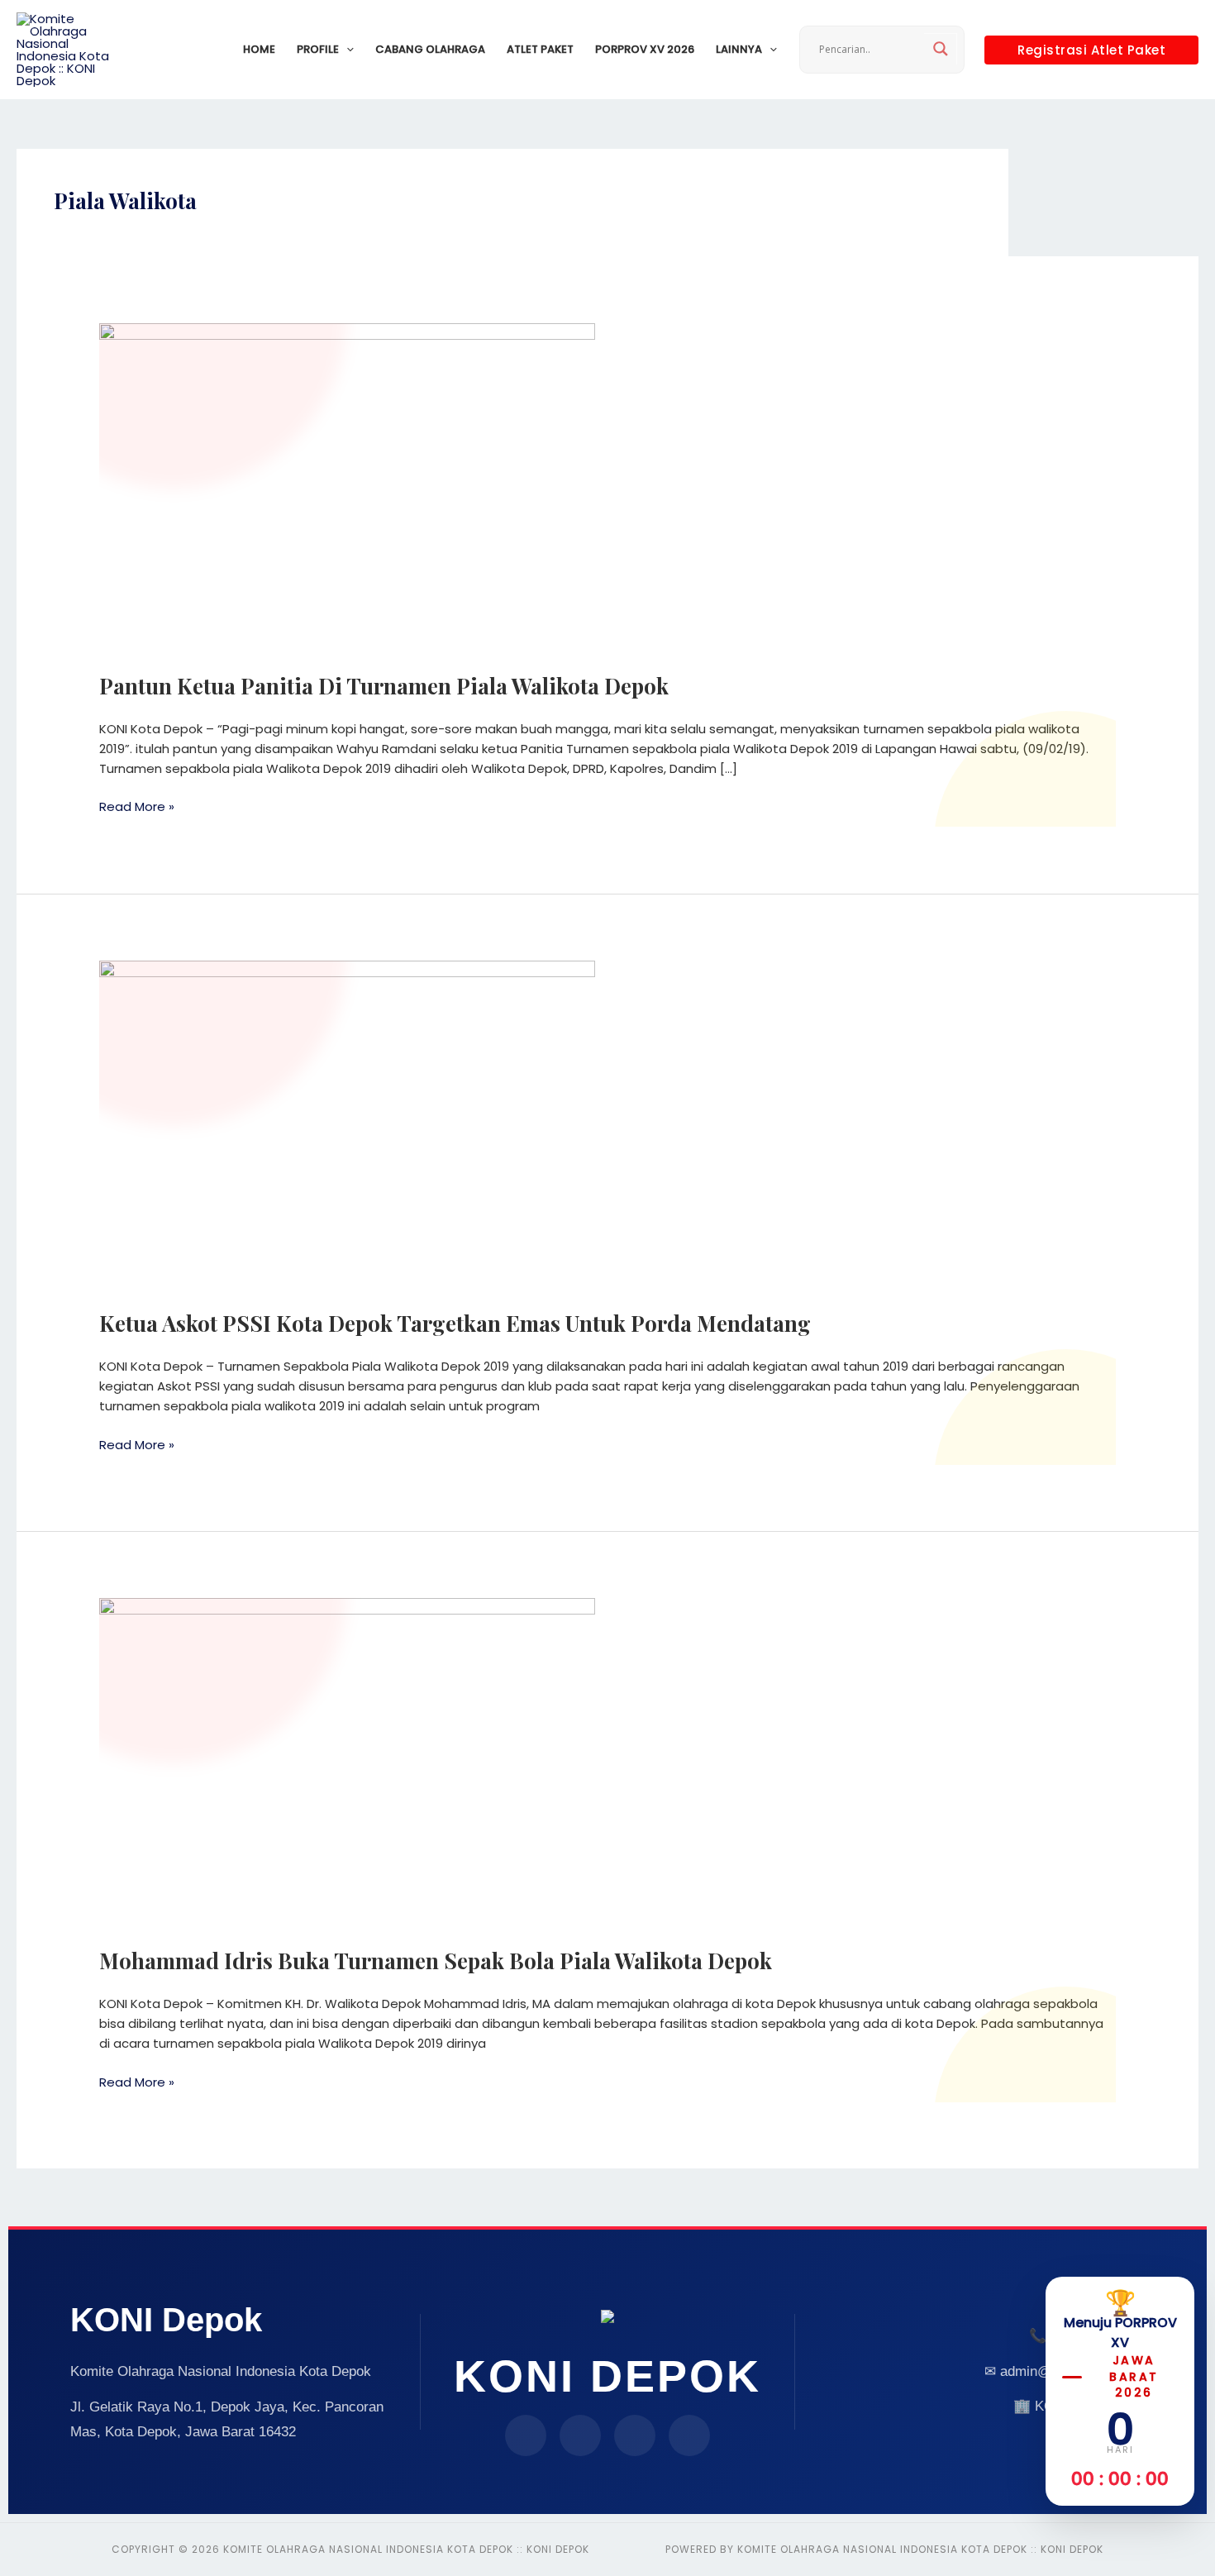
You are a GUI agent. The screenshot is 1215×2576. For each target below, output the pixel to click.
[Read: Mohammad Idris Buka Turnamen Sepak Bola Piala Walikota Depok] (347, 1762)
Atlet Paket (540, 49)
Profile (318, 49)
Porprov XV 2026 (645, 49)
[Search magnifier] (941, 49)
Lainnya (739, 49)
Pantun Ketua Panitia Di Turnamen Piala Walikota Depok (384, 686)
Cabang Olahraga (430, 49)
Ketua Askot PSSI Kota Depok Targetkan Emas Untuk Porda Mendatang (455, 1323)
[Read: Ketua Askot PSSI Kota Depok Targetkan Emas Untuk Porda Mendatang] (347, 1125)
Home (259, 49)
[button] (346, 50)
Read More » (137, 806)
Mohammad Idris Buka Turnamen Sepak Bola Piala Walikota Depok (436, 1961)
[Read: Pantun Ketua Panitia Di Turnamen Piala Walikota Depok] (347, 487)
